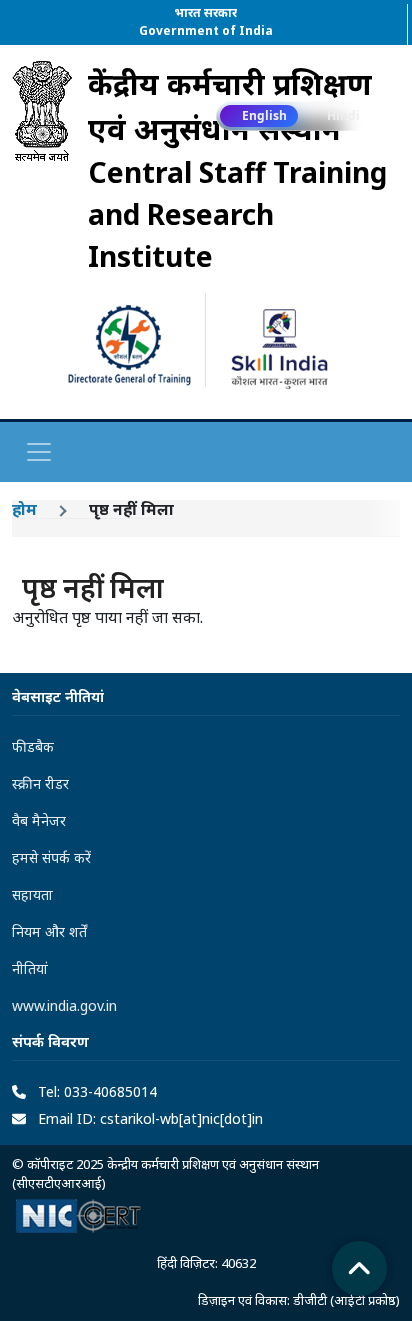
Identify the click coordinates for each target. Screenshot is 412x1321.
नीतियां (30, 968)
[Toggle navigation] (39, 452)
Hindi (343, 115)
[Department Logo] (42, 169)
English (264, 115)
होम (24, 509)
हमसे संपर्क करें (51, 857)
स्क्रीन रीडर (40, 783)
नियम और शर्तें (49, 931)
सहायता (32, 894)
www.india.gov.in (64, 1005)
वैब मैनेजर (39, 820)
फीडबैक (33, 746)
